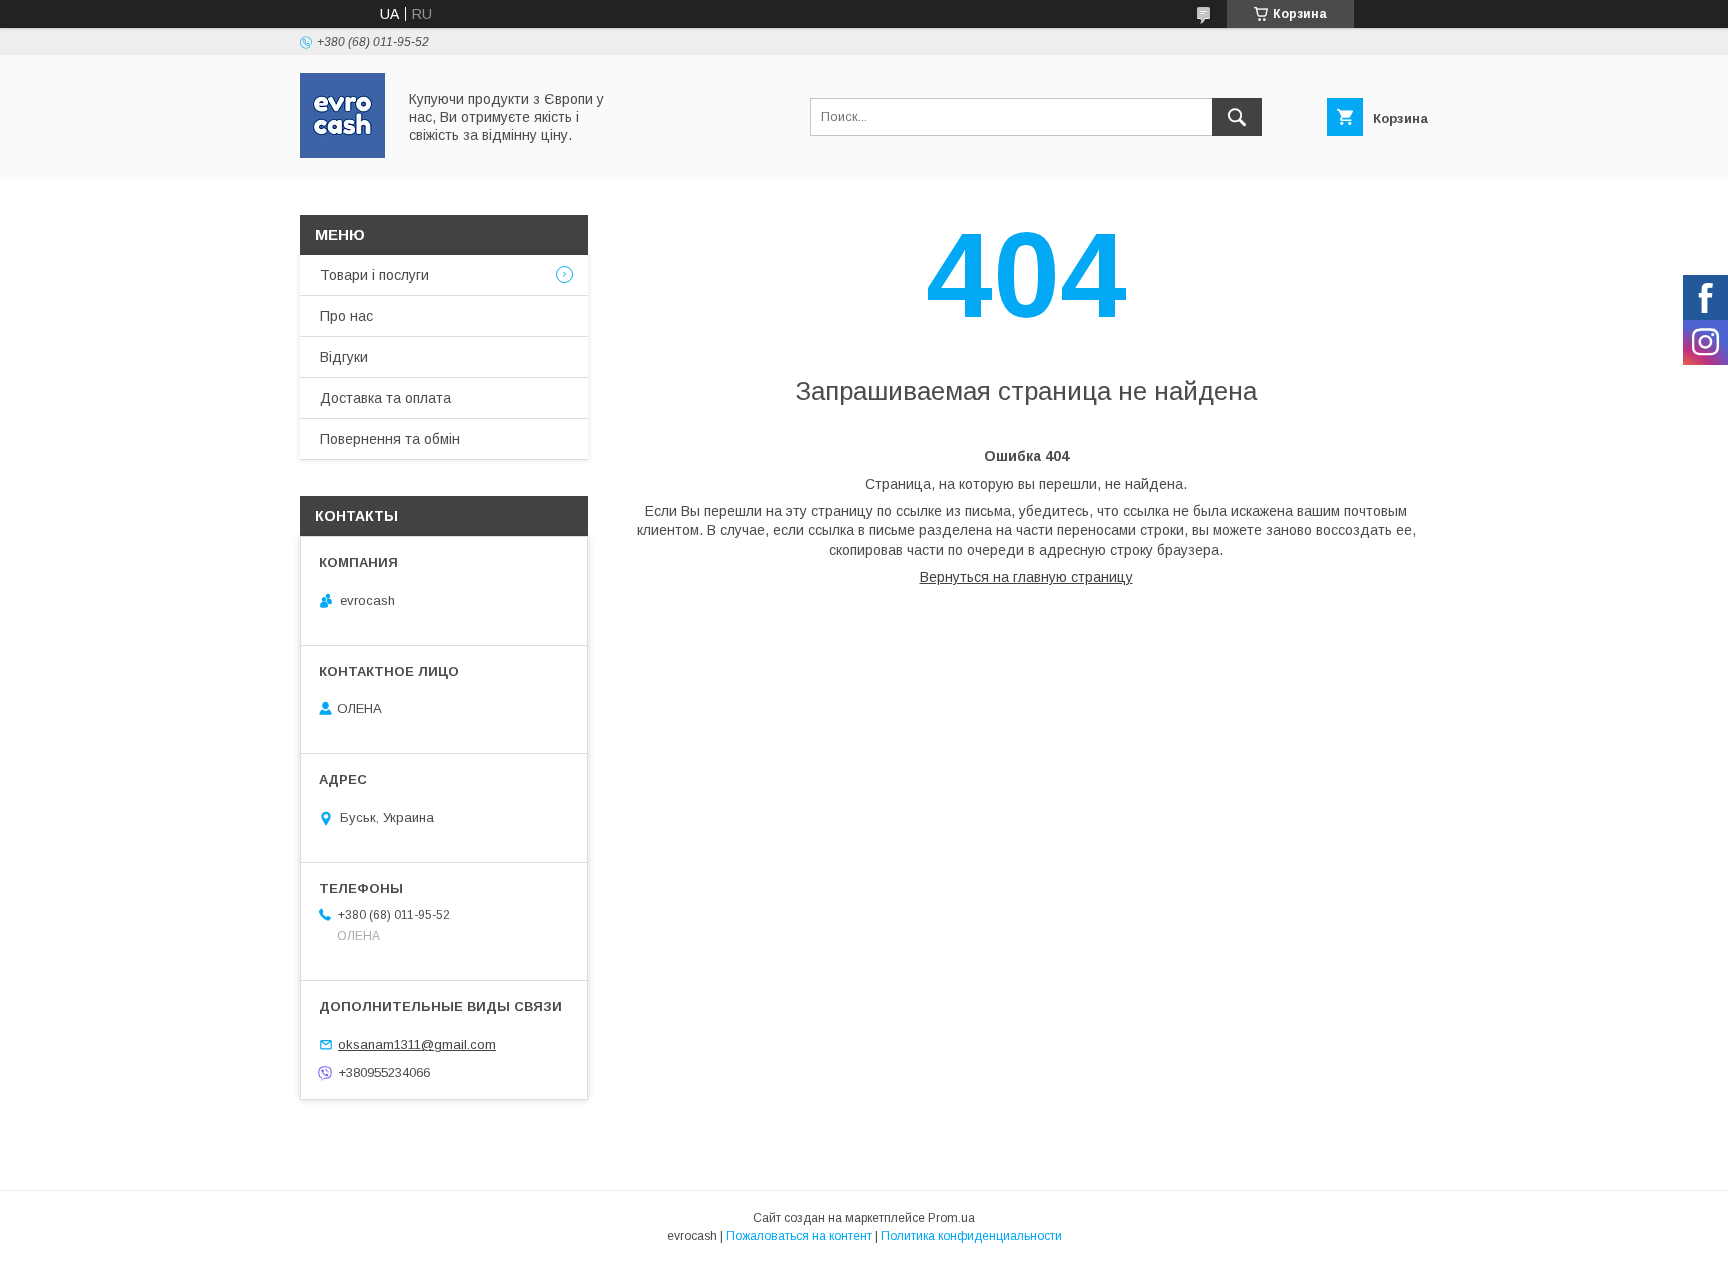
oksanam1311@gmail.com (417, 1044)
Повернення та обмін (390, 439)
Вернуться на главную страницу (1026, 577)
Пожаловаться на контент (799, 1236)
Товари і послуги (374, 275)
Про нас (346, 316)
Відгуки (344, 357)
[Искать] (1237, 117)
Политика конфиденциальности (971, 1236)
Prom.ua (951, 1218)
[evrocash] (342, 153)
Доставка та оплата (385, 398)
